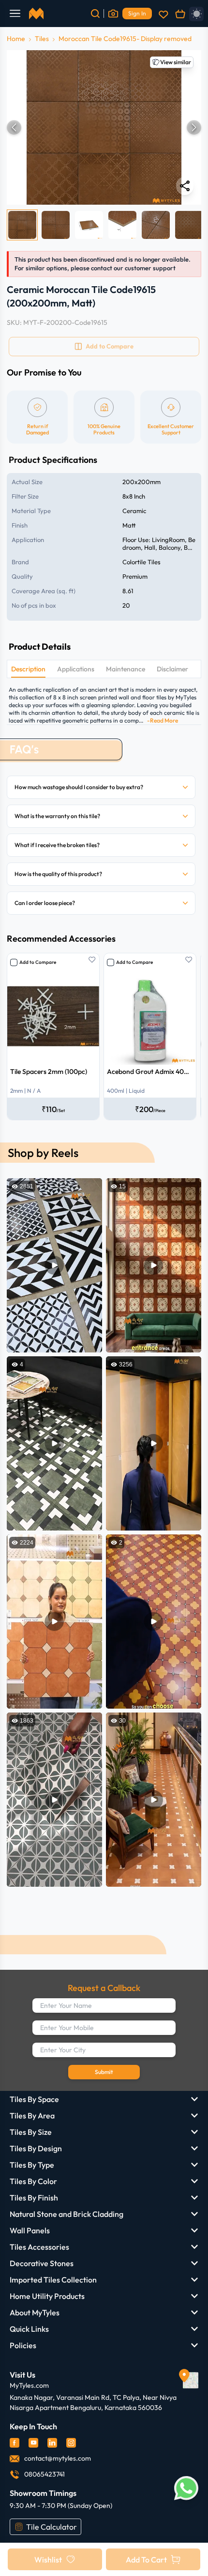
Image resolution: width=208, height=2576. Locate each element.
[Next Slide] (194, 127)
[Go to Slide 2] (56, 225)
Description (28, 669)
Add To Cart (146, 2560)
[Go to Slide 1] (22, 225)
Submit (104, 2072)
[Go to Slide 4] (122, 225)
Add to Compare (38, 962)
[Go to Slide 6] (189, 225)
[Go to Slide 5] (156, 225)
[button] (104, 127)
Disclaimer (172, 669)
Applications (76, 669)
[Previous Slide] (14, 127)
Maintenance (126, 669)
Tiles (42, 39)
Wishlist (48, 2560)
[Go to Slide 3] (89, 225)
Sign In (137, 13)
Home (16, 39)
